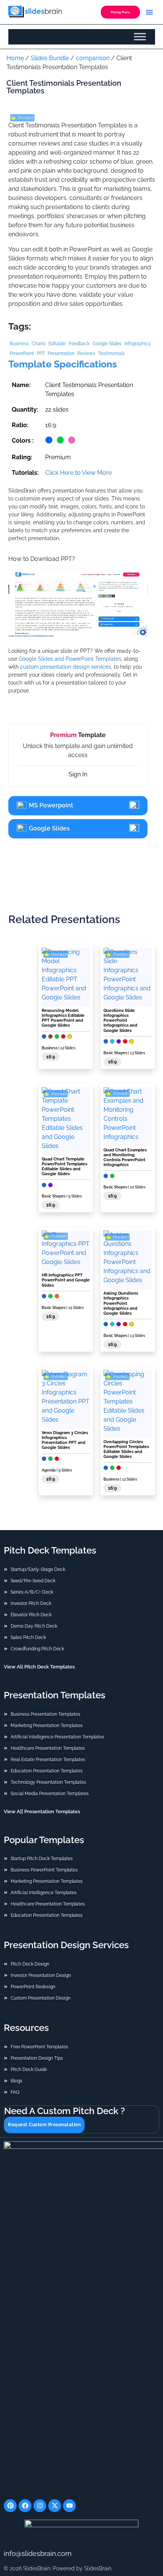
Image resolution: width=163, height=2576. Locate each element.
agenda (49, 1470)
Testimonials (111, 353)
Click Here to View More (78, 473)
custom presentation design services (66, 667)
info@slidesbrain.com (38, 2553)
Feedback (79, 344)
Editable (57, 344)
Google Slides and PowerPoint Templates (70, 659)
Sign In (78, 774)
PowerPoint (22, 353)
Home (15, 58)
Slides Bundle (50, 58)
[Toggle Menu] (140, 37)
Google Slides (107, 344)
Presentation (61, 353)
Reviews (86, 353)
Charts (39, 344)
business (50, 1048)
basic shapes (115, 1053)
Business (19, 344)
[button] (149, 12)
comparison (93, 58)
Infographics (137, 344)
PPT (41, 353)
